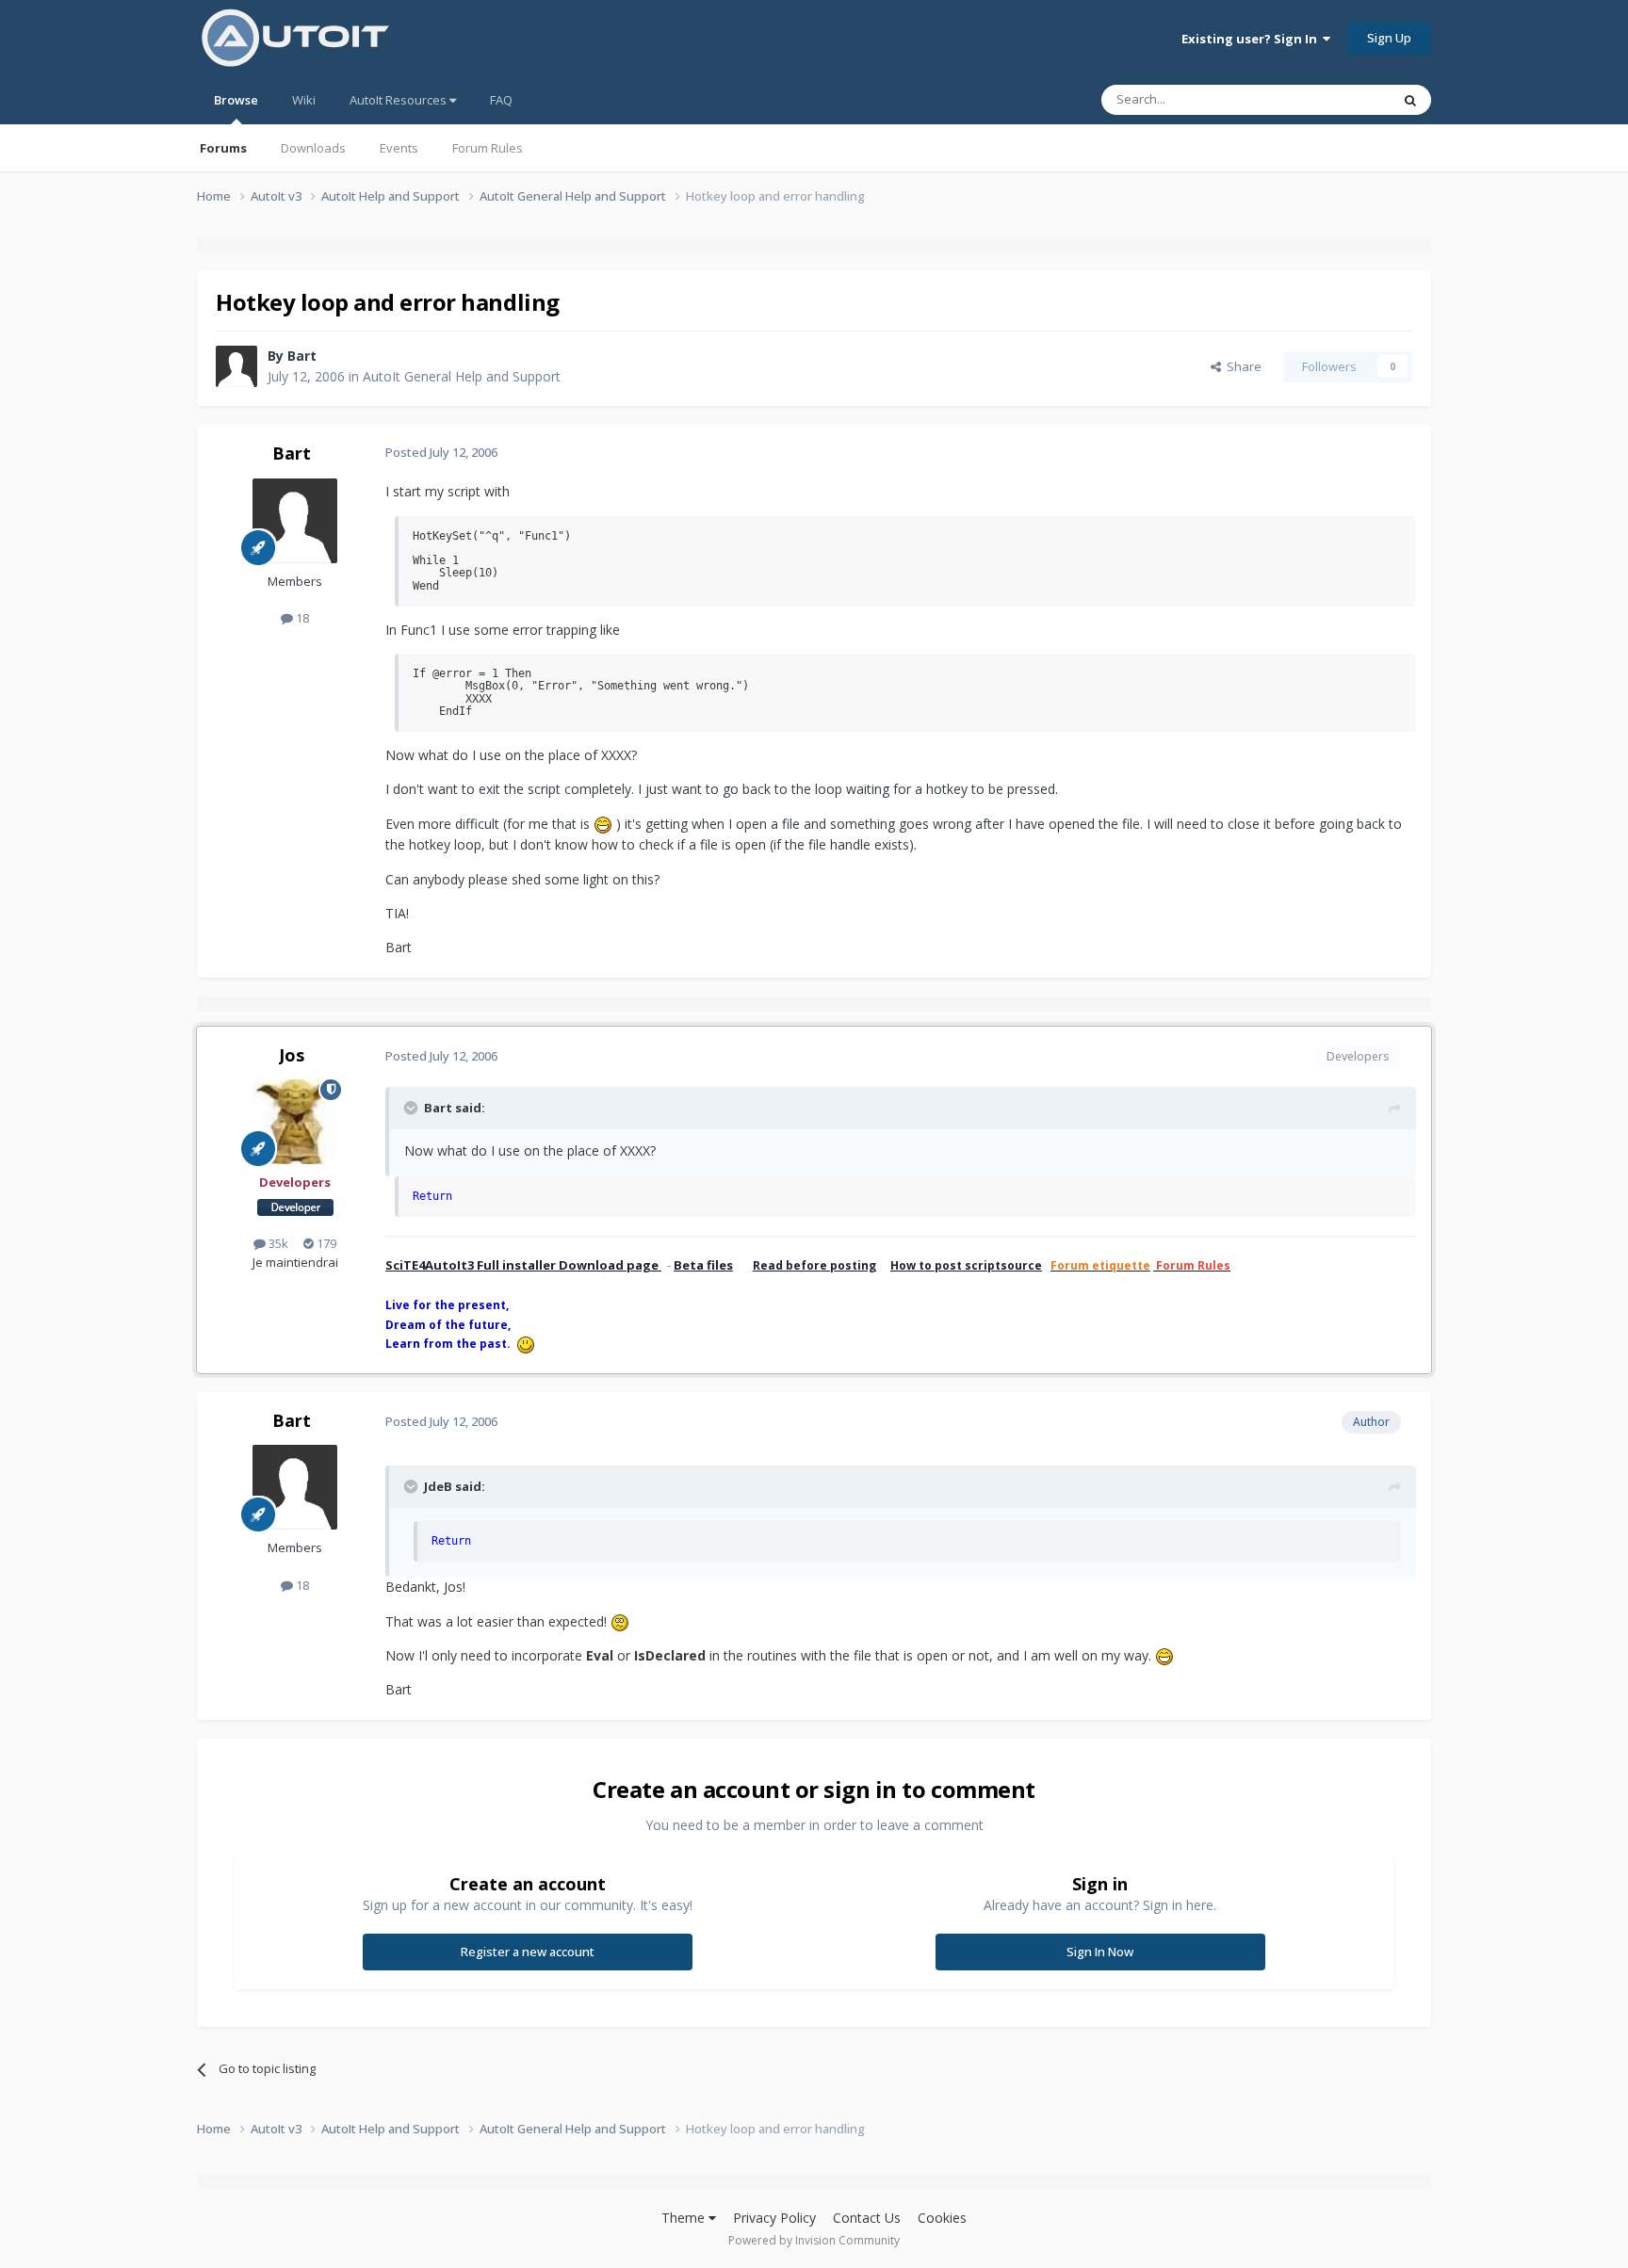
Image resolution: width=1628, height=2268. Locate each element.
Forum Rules (488, 148)
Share (1241, 366)
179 (325, 1243)
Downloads (313, 148)
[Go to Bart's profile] (236, 366)
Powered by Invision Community (814, 2240)
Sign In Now (1100, 1952)
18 (301, 618)
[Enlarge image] (603, 824)
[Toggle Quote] (413, 1108)
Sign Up (1389, 38)
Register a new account (528, 1952)
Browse (236, 100)
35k (277, 1243)
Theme (685, 2218)
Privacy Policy (774, 2218)
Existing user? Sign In (1252, 39)
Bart (302, 356)
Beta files (703, 1265)
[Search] (1410, 100)
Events (399, 148)
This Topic (1337, 99)
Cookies (942, 2218)
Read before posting (814, 1265)
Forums (223, 148)
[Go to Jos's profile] (295, 1122)
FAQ (501, 100)
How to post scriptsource (966, 1265)
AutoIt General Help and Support (462, 376)
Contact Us (867, 2218)
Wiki (304, 100)
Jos (292, 1055)
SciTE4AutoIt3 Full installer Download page (523, 1265)
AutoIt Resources (399, 100)
